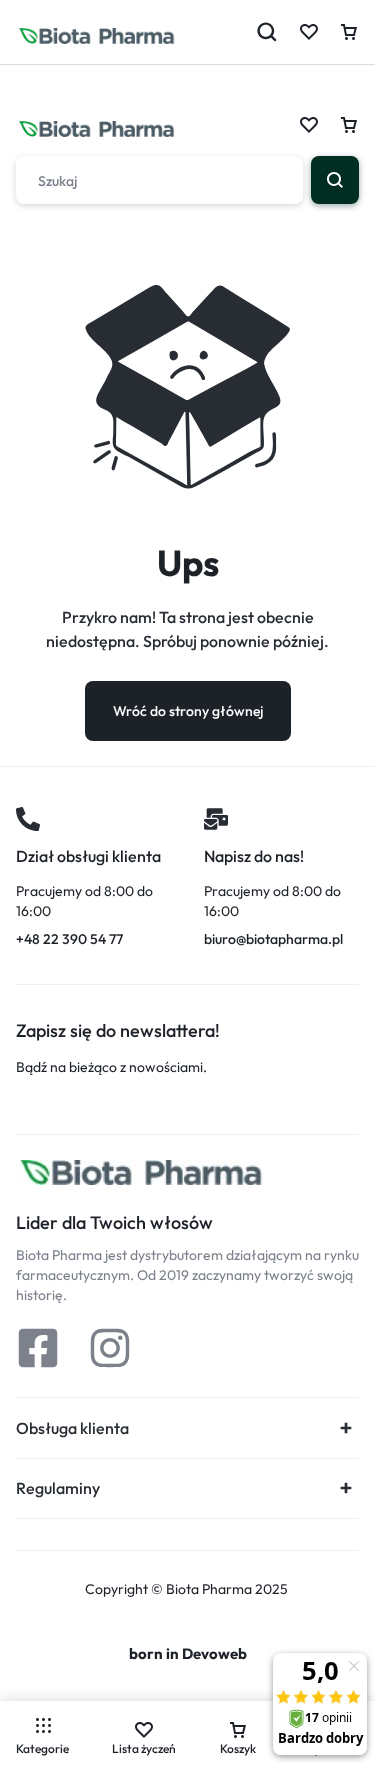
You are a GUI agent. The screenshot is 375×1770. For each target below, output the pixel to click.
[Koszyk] (349, 125)
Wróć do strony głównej (188, 711)
